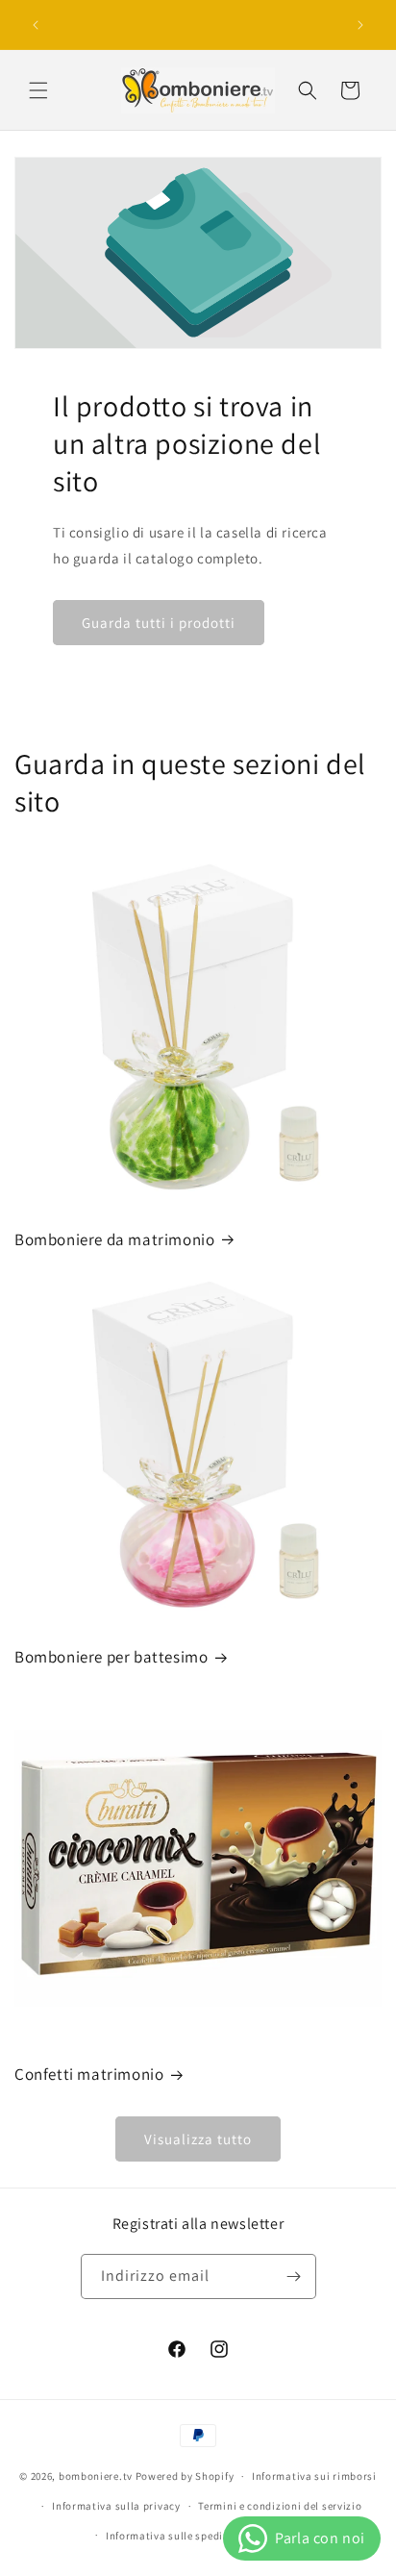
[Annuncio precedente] (36, 25)
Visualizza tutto (198, 2139)
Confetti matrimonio (89, 2074)
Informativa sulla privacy (116, 2506)
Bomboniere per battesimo (111, 1657)
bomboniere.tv (96, 2476)
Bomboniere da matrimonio (114, 1239)
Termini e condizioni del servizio (280, 2506)
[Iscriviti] (294, 2276)
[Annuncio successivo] (360, 25)
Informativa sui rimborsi (314, 2476)
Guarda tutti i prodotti (159, 623)
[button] (38, 90)
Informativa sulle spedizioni (177, 2536)
